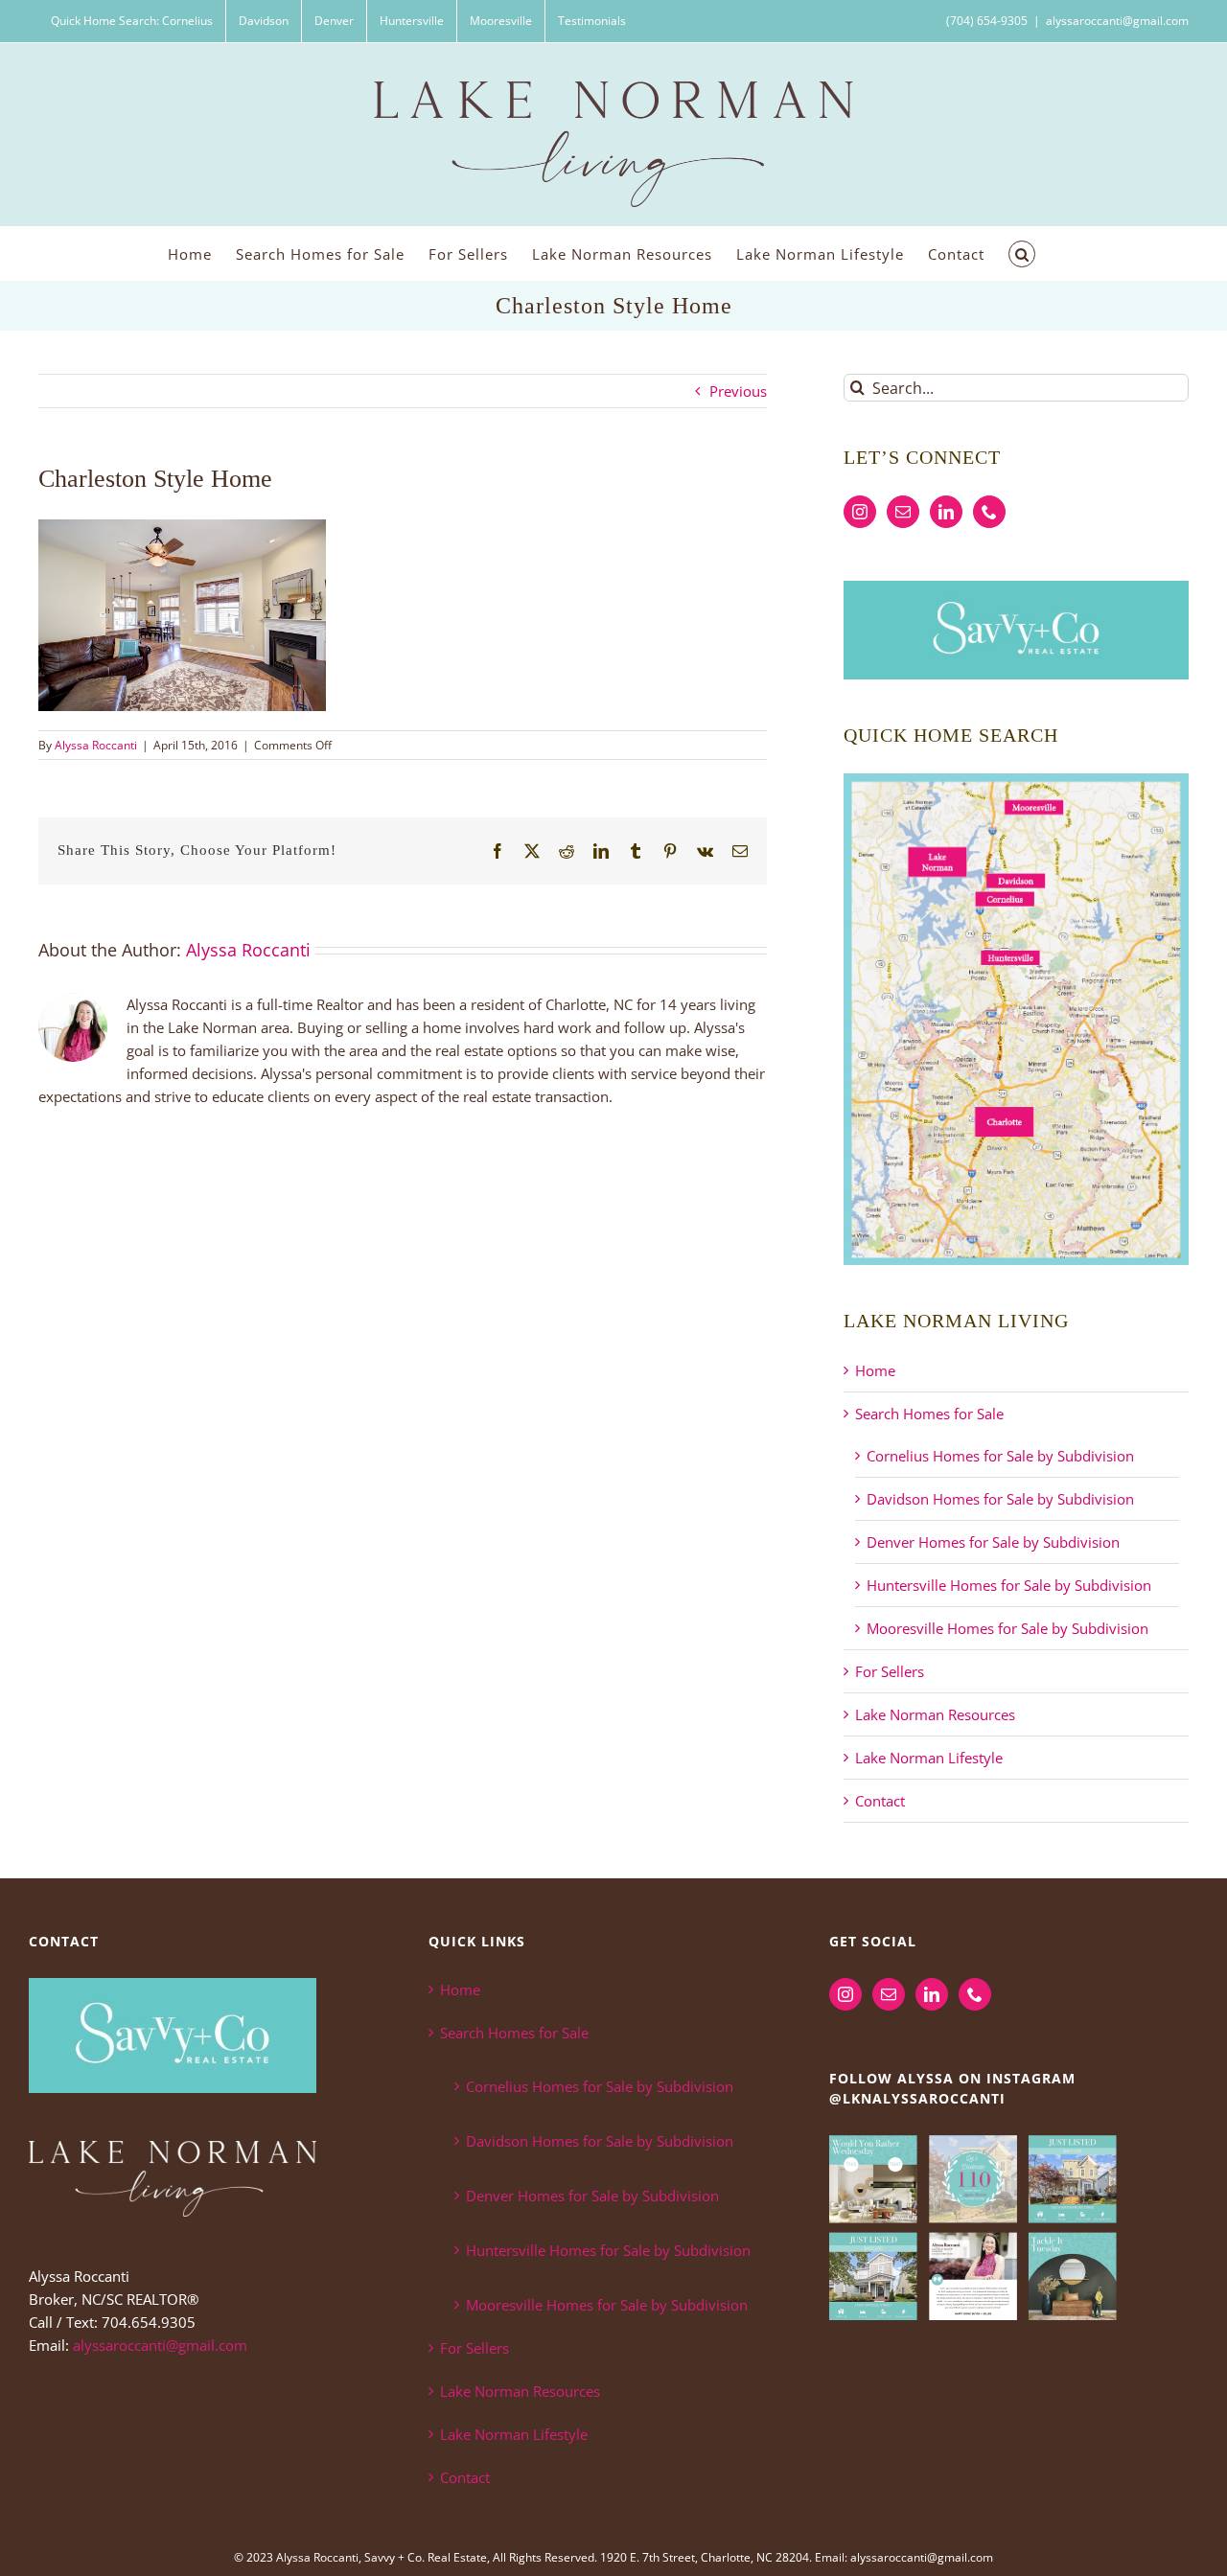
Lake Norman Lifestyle (929, 1758)
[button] (1022, 253)
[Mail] (903, 512)
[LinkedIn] (946, 512)
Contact (880, 1801)
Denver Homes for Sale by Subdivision (993, 1542)
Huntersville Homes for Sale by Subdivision (1009, 1585)
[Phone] (989, 512)
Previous (738, 391)
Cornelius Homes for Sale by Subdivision (1000, 1456)
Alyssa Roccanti (96, 745)
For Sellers (890, 1671)
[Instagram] (860, 512)
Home (875, 1370)
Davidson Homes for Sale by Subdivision (1000, 1499)
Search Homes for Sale (929, 1414)
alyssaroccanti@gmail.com (1117, 21)
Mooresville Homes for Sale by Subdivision (1007, 1628)
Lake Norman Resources (935, 1714)
